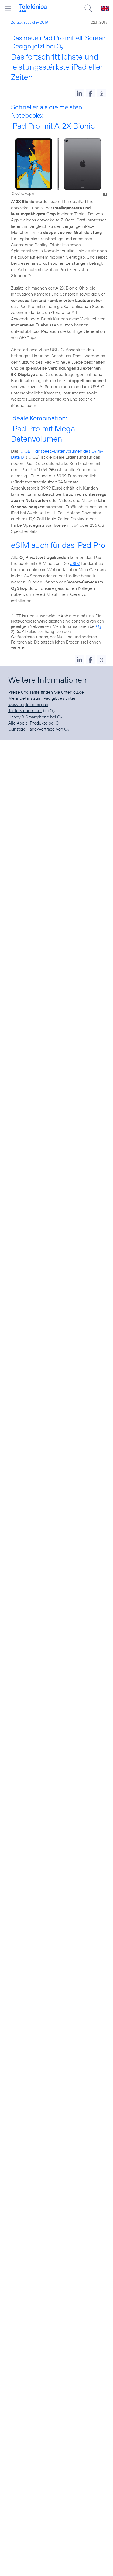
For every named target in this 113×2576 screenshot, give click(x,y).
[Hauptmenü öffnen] (8, 8)
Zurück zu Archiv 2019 (29, 22)
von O (63, 729)
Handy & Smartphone (29, 717)
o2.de (79, 692)
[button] (79, 93)
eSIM (75, 563)
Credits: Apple (23, 193)
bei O (54, 723)
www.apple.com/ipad (28, 704)
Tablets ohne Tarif (25, 710)
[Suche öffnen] (88, 8)
